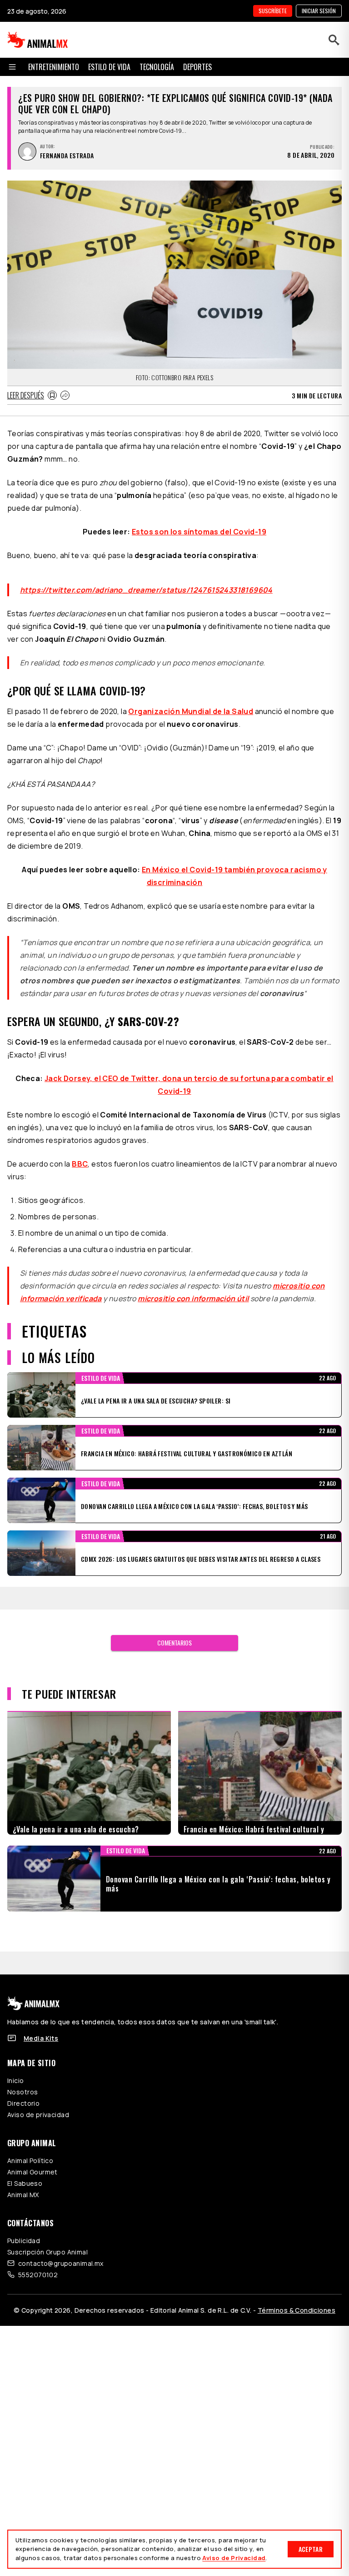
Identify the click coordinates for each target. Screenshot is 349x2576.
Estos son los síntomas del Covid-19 (199, 532)
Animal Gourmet (32, 2161)
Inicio (16, 2070)
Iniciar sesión (319, 11)
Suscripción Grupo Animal (47, 2241)
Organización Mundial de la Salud (191, 700)
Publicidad (24, 2230)
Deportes (197, 67)
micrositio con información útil (193, 1288)
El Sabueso (25, 2172)
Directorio (23, 2092)
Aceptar (311, 2549)
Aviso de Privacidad (234, 2558)
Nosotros (22, 2081)
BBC (80, 1153)
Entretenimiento (54, 67)
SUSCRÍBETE (273, 11)
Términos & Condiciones (297, 2299)
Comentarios (174, 1632)
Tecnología (157, 67)
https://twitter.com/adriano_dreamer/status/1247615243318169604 (146, 579)
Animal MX (23, 2184)
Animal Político (30, 2150)
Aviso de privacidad (38, 2104)
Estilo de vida (109, 67)
